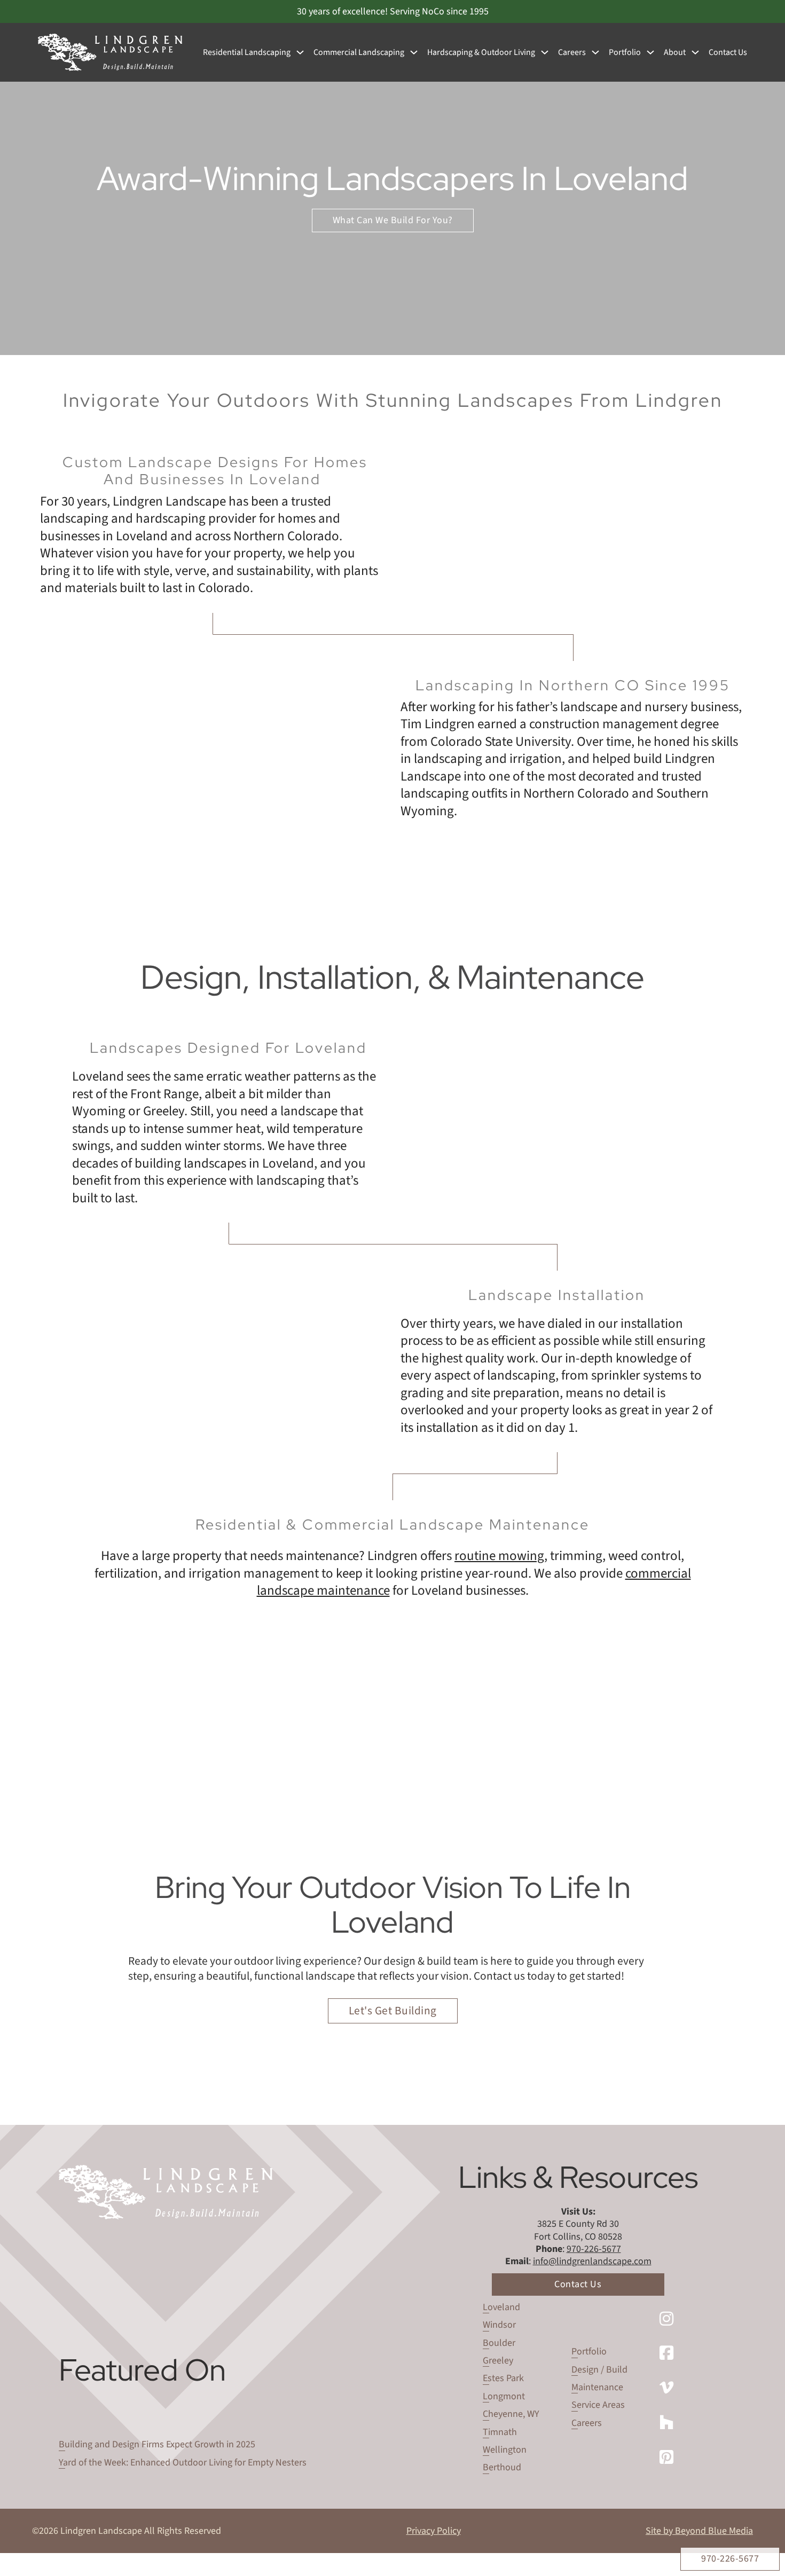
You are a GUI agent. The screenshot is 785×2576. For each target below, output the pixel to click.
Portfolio (625, 53)
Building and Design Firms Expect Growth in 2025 (157, 2444)
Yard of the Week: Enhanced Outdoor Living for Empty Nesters (183, 2463)
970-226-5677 (730, 2559)
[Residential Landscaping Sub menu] (300, 52)
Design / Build (599, 2370)
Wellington (505, 2450)
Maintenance (597, 2387)
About (675, 53)
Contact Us (728, 53)
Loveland (501, 2307)
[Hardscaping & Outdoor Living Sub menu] (545, 52)
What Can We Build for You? (393, 220)
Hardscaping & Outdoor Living (481, 53)
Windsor (499, 2325)
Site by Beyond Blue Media (699, 2531)
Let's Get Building (393, 2011)
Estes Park (503, 2378)
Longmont (504, 2396)
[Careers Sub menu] (595, 52)
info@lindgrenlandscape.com (592, 2261)
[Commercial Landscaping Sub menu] (414, 52)
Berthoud (502, 2467)
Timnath (500, 2432)
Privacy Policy (434, 2531)
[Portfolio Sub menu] (650, 52)
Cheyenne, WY (511, 2414)
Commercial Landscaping (359, 53)
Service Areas (598, 2405)
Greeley (498, 2361)
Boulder (499, 2343)
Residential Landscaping (247, 53)
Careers (572, 53)
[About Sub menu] (695, 52)
